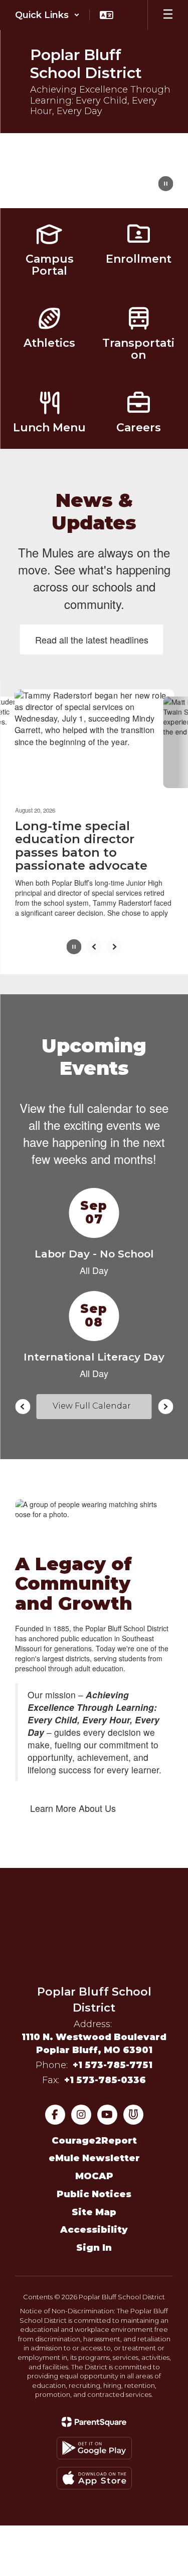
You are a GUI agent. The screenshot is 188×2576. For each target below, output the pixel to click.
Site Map (94, 2210)
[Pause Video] (165, 185)
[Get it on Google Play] (94, 2446)
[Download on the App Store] (94, 2476)
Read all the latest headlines (92, 639)
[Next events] (165, 1404)
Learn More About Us (73, 1806)
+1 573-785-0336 (105, 2078)
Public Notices (94, 2192)
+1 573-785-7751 (113, 2063)
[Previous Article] (94, 944)
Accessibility (94, 2228)
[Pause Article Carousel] (74, 945)
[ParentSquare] (94, 2420)
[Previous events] (23, 1404)
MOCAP (94, 2174)
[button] (47, 15)
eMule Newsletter (94, 2156)
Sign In (94, 2246)
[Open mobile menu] (168, 15)
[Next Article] (114, 944)
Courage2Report (94, 2138)
